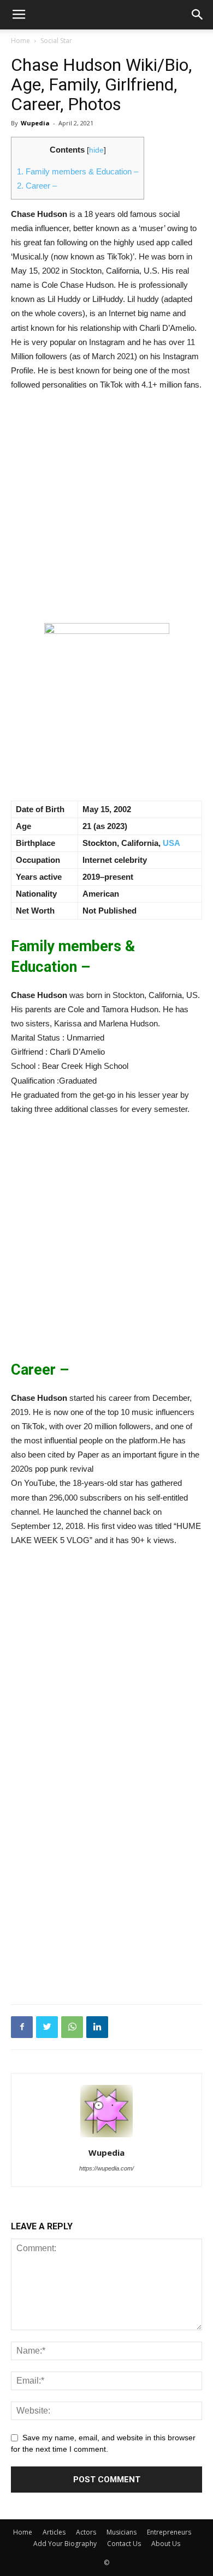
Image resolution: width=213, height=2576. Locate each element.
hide (96, 150)
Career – (37, 186)
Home (20, 41)
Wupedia (35, 123)
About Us (166, 2544)
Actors (86, 2532)
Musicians (122, 2532)
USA (171, 843)
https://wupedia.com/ (106, 2168)
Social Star (56, 41)
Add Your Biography (65, 2544)
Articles (54, 2532)
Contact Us (124, 2544)
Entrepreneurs (169, 2532)
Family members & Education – (78, 171)
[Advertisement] (106, 512)
